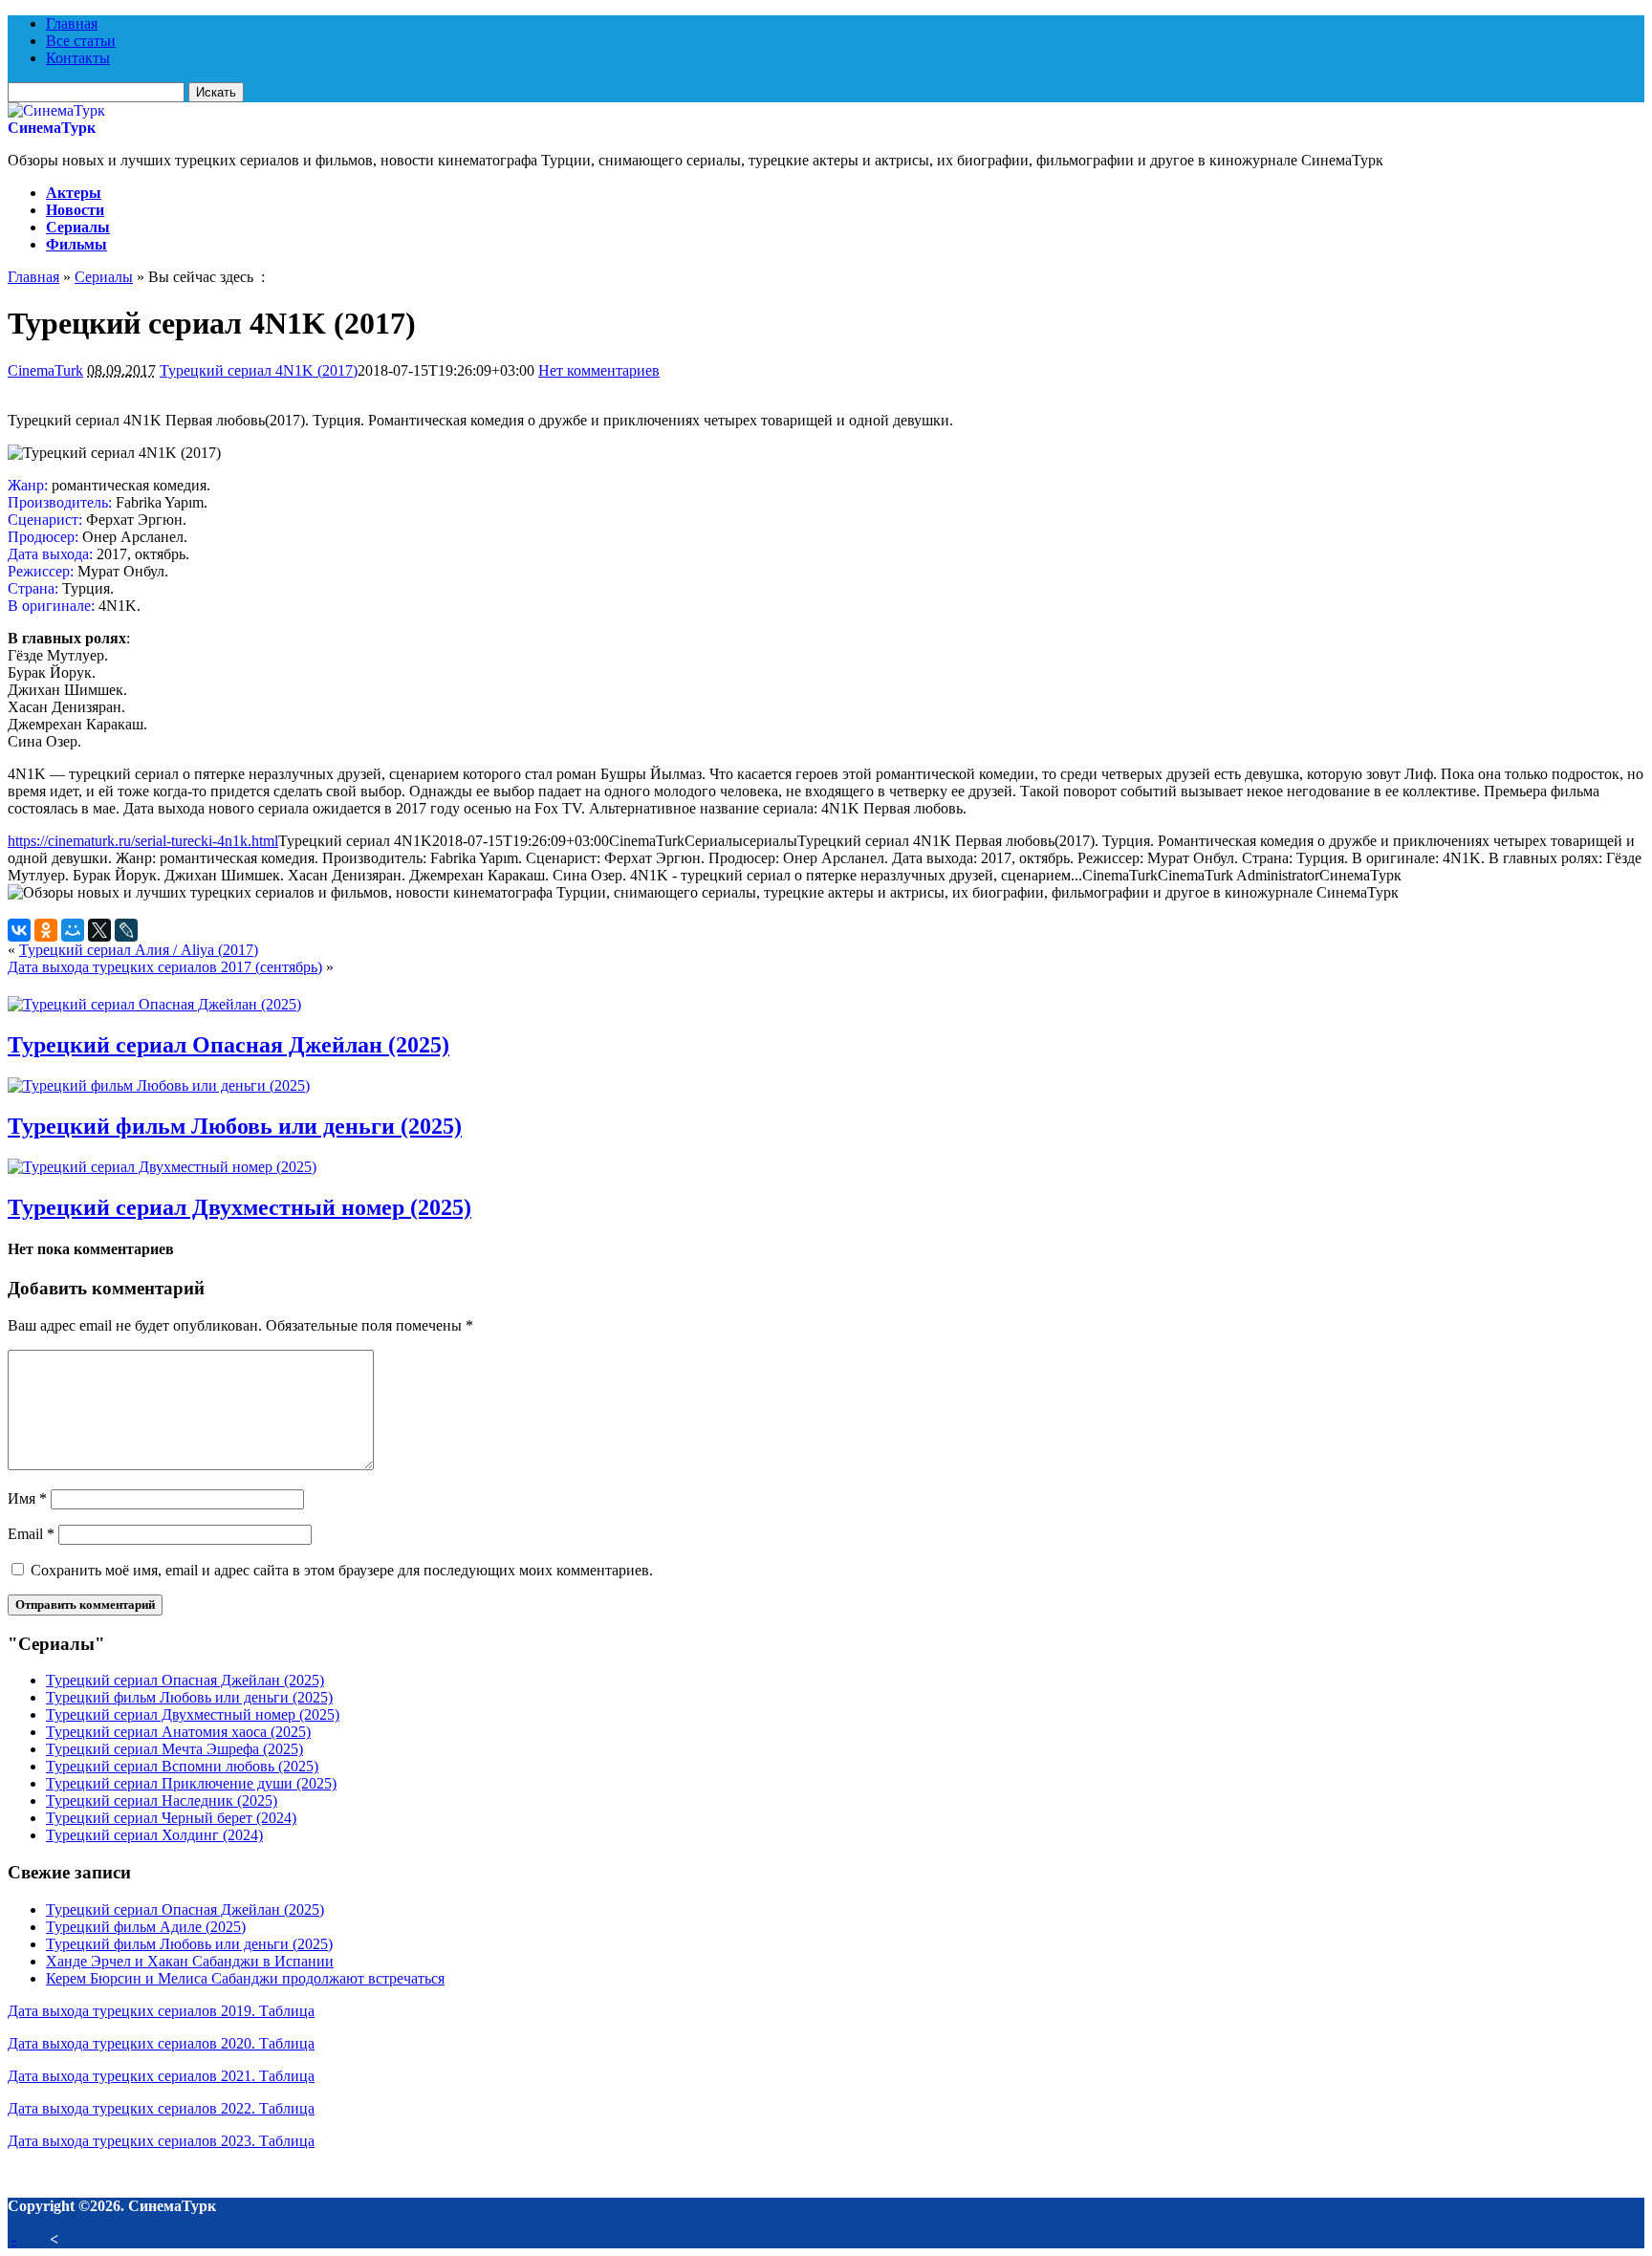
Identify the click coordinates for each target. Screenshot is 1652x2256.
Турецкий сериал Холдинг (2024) (154, 1835)
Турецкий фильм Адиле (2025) (146, 1927)
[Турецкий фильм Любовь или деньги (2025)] (159, 1085)
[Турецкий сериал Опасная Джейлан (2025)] (154, 1004)
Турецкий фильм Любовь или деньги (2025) (235, 1126)
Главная (72, 23)
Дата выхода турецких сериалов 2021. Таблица (161, 2076)
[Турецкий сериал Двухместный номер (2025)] (162, 1167)
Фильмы (76, 244)
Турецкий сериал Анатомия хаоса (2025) (178, 1732)
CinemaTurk (45, 370)
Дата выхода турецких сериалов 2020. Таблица (161, 2043)
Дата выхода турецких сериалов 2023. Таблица (161, 2141)
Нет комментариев (599, 370)
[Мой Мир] (73, 930)
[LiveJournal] (126, 930)
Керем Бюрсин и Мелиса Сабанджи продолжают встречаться (245, 1978)
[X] (99, 930)
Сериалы (78, 227)
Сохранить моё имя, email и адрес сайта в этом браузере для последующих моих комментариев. (342, 1570)
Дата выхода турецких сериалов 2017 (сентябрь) (165, 967)
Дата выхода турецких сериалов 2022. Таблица (161, 2108)
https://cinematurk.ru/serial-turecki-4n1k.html (143, 841)
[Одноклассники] (46, 930)
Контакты (78, 58)
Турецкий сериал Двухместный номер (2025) (239, 1207)
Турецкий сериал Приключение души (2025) (191, 1783)
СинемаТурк (52, 128)
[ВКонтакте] (19, 930)
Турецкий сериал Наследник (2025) (162, 1800)
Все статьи (81, 41)
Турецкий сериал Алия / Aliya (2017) (139, 950)
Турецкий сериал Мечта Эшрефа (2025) (174, 1749)
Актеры (74, 193)
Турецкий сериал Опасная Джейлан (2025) (228, 1045)
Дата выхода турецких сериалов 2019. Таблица (161, 2011)
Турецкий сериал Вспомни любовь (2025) (182, 1766)
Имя (27, 1498)
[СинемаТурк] (56, 110)
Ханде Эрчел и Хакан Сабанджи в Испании (190, 1961)
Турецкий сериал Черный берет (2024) (171, 1818)
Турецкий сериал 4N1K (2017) (259, 370)
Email (31, 1534)
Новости (75, 210)
